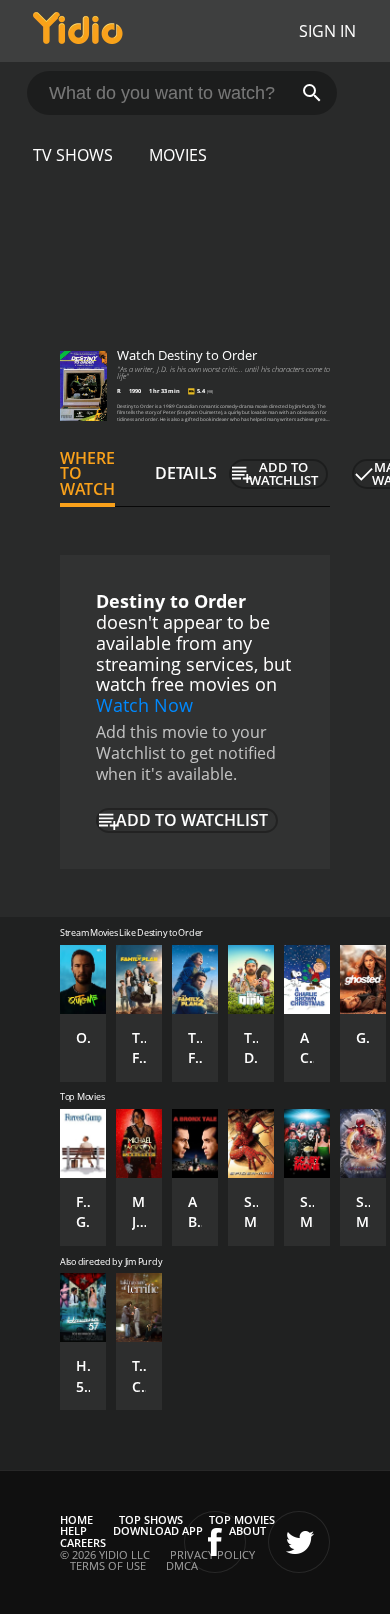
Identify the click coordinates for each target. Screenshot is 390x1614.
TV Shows (73, 155)
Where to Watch (87, 474)
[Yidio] (78, 31)
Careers (83, 1542)
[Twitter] (299, 1542)
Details (186, 473)
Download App (158, 1530)
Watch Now (144, 705)
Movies (178, 155)
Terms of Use (108, 1565)
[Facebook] (215, 1542)
